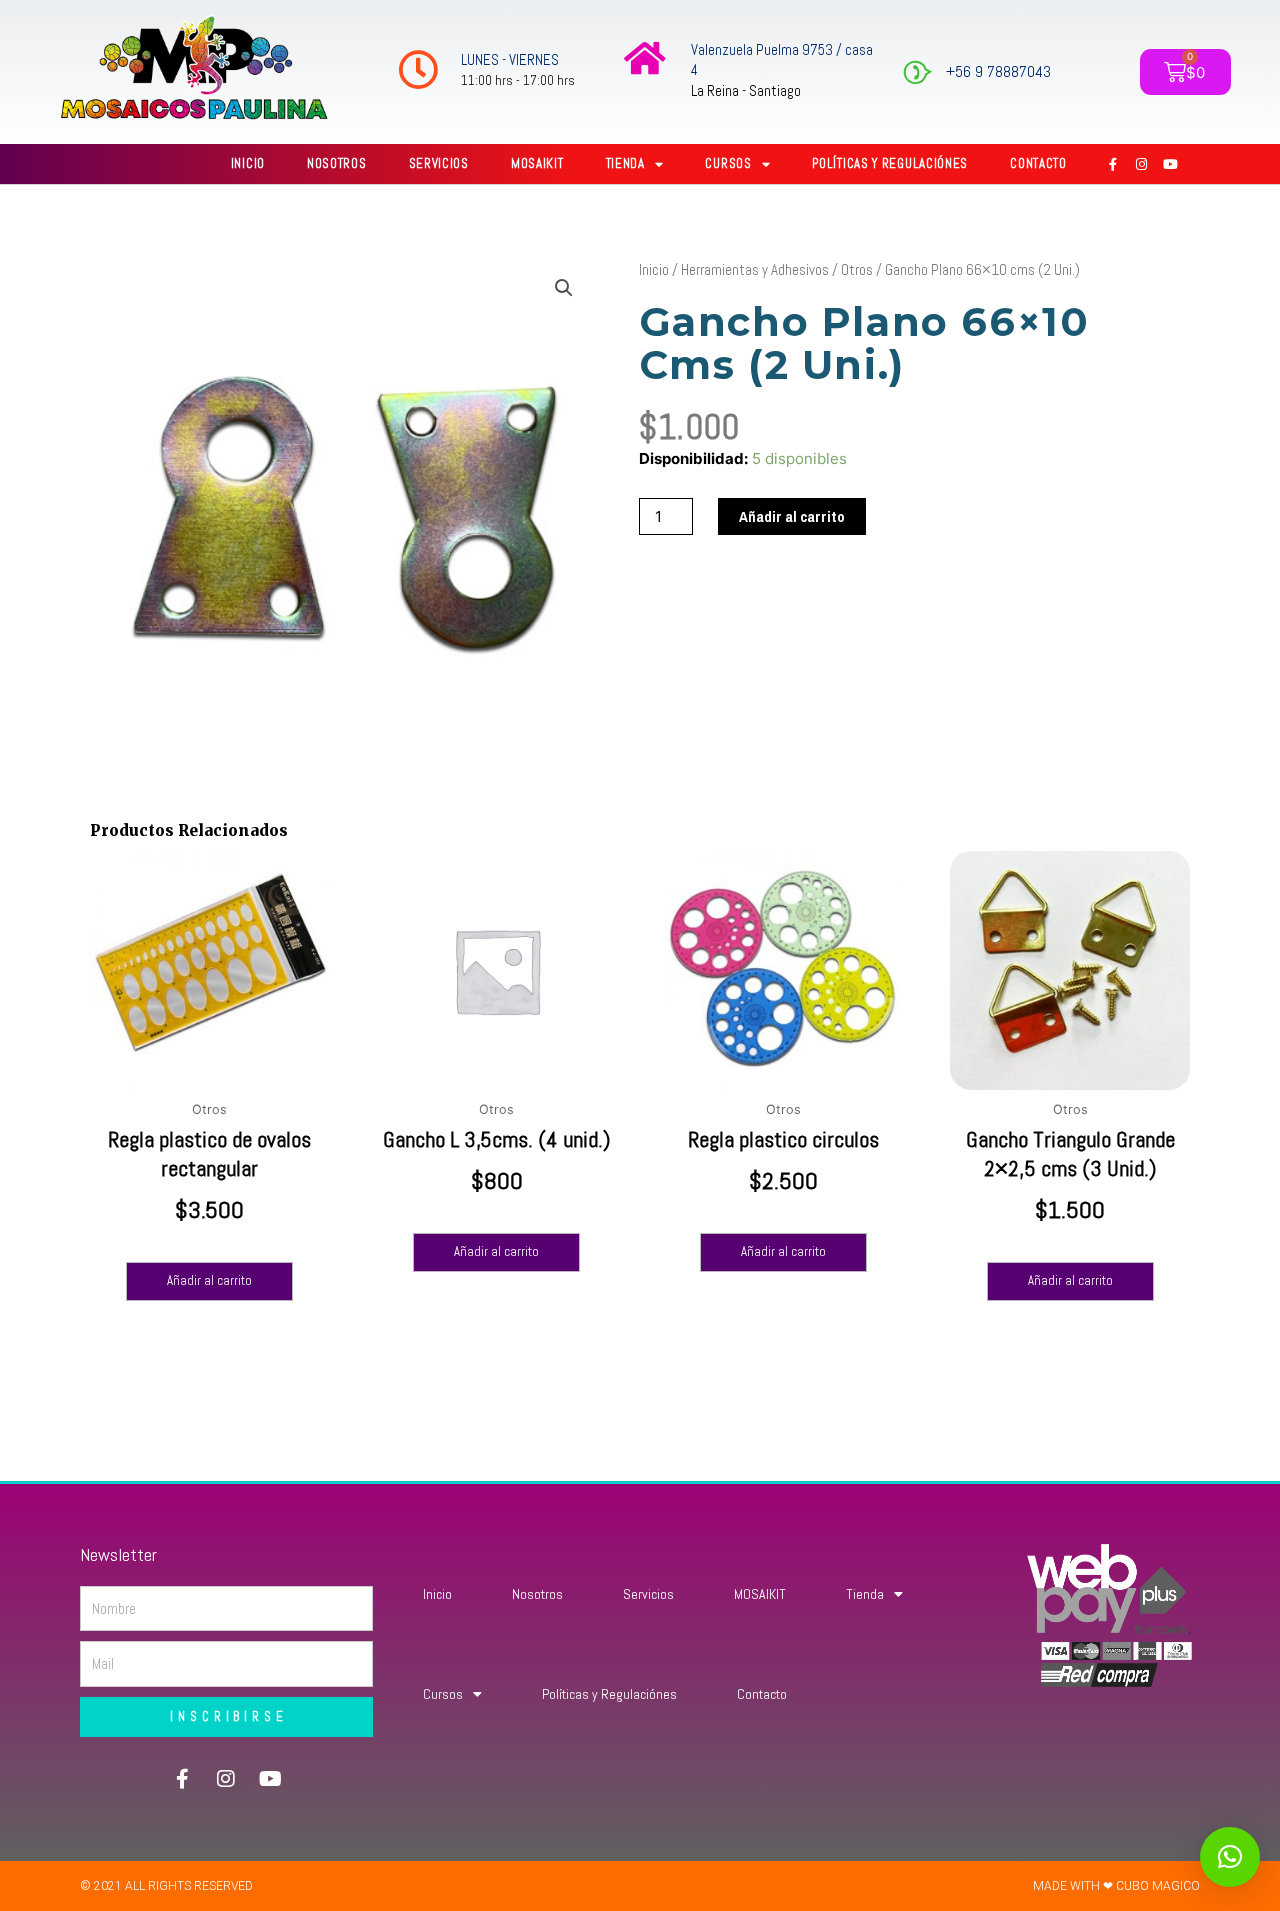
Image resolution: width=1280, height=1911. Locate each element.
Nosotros (337, 163)
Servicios (439, 163)
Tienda (625, 163)
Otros (857, 269)
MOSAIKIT (537, 163)
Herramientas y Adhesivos (755, 269)
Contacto (1038, 163)
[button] (564, 288)
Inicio (248, 163)
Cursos (728, 163)
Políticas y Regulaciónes (890, 163)
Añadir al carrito (792, 516)
